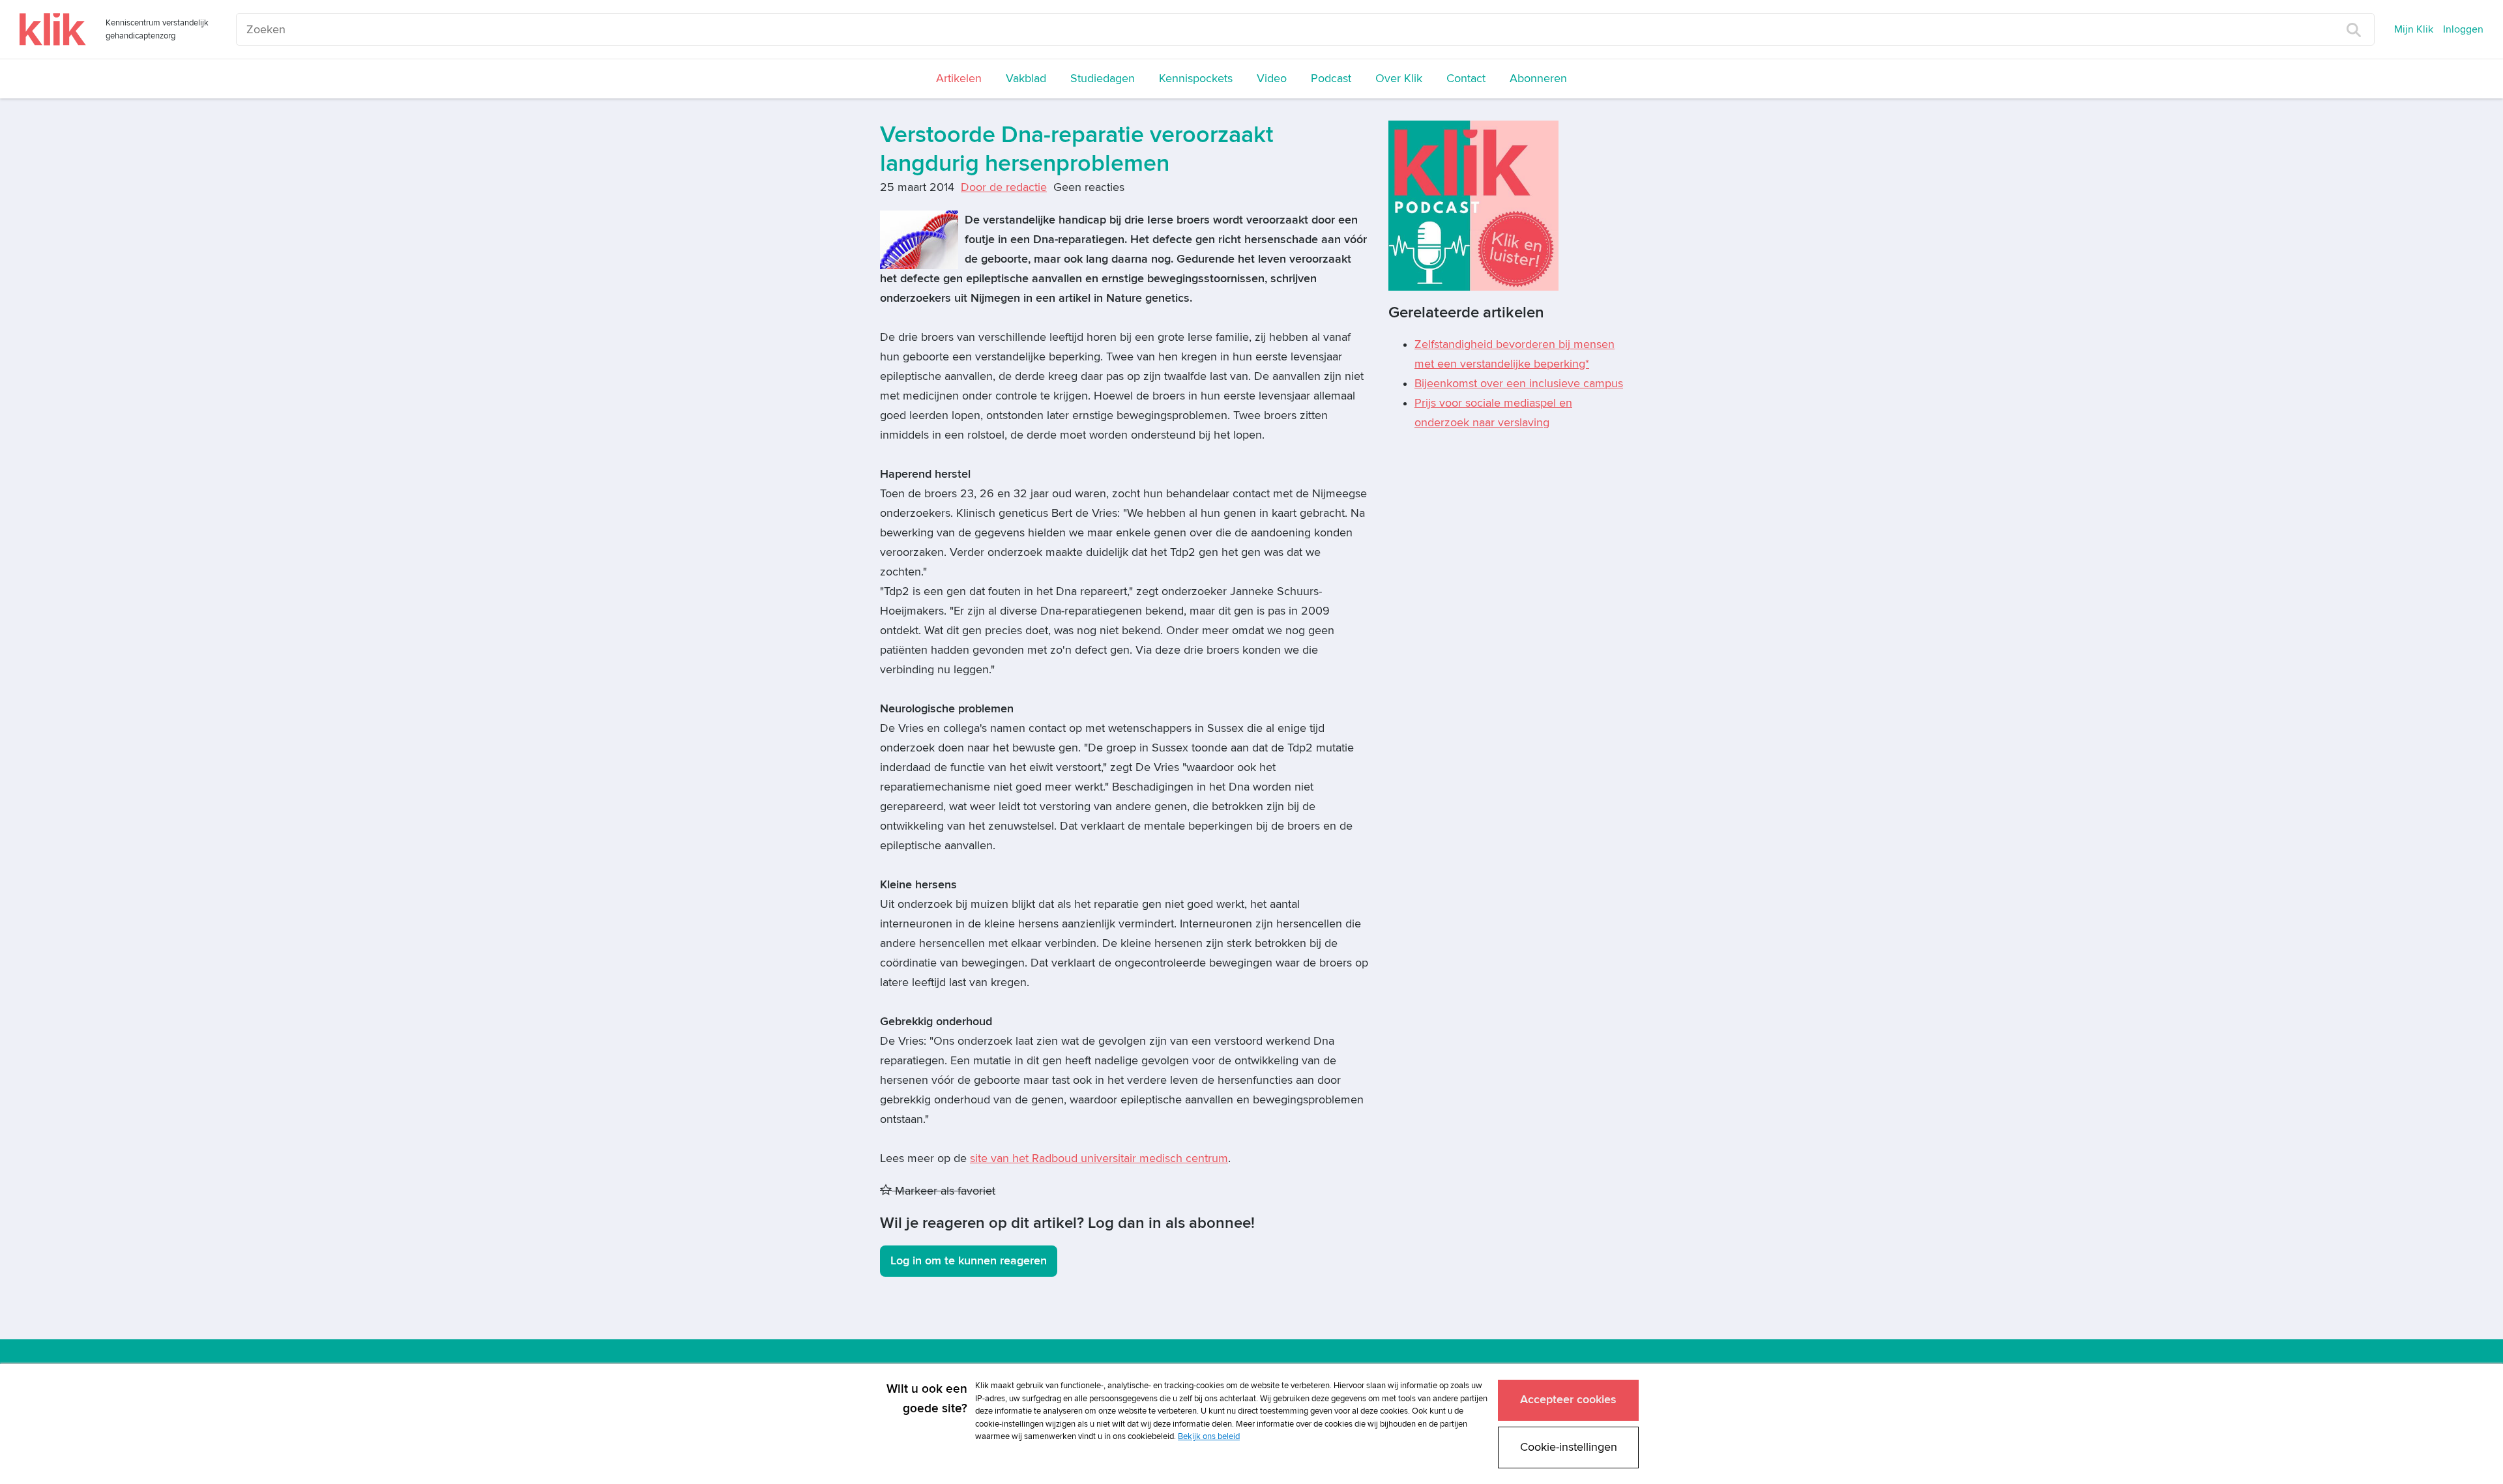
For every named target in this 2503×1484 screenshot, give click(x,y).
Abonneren (1538, 79)
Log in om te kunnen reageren (969, 1261)
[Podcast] (1473, 205)
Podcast (1331, 79)
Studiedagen (1103, 79)
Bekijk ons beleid (1209, 1436)
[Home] (53, 29)
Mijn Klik (2414, 29)
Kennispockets (1196, 79)
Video (1272, 79)
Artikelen (959, 79)
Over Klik (1399, 79)
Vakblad (1026, 79)
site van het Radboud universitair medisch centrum (1099, 1158)
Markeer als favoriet (944, 1191)
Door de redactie (1004, 187)
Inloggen (2463, 29)
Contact (1466, 79)
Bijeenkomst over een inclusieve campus (1519, 384)
